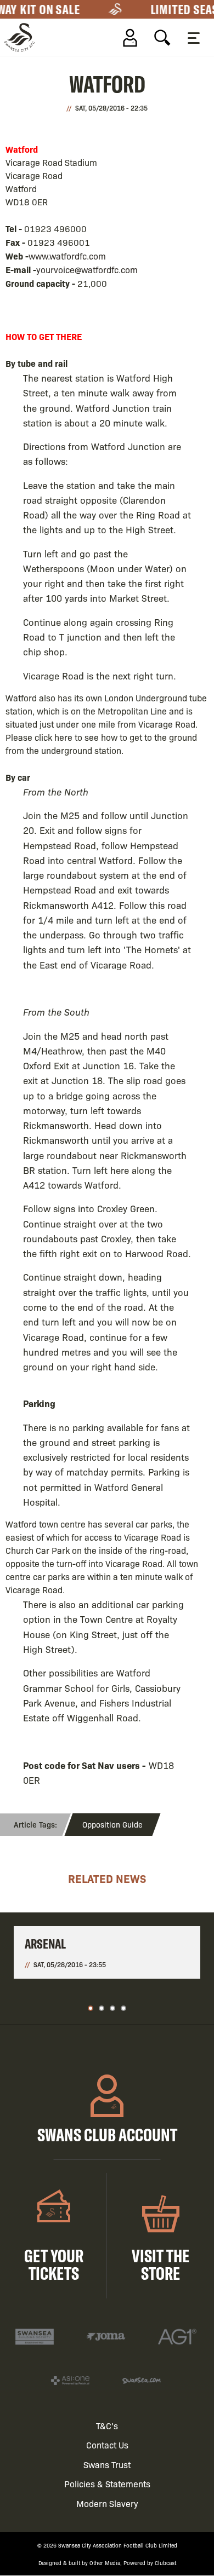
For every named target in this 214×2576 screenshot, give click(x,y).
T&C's (107, 2426)
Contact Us (107, 2445)
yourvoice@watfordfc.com (87, 270)
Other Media (105, 2563)
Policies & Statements (107, 2484)
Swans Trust (107, 2465)
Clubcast (165, 2563)
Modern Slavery (107, 2503)
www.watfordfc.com (67, 256)
